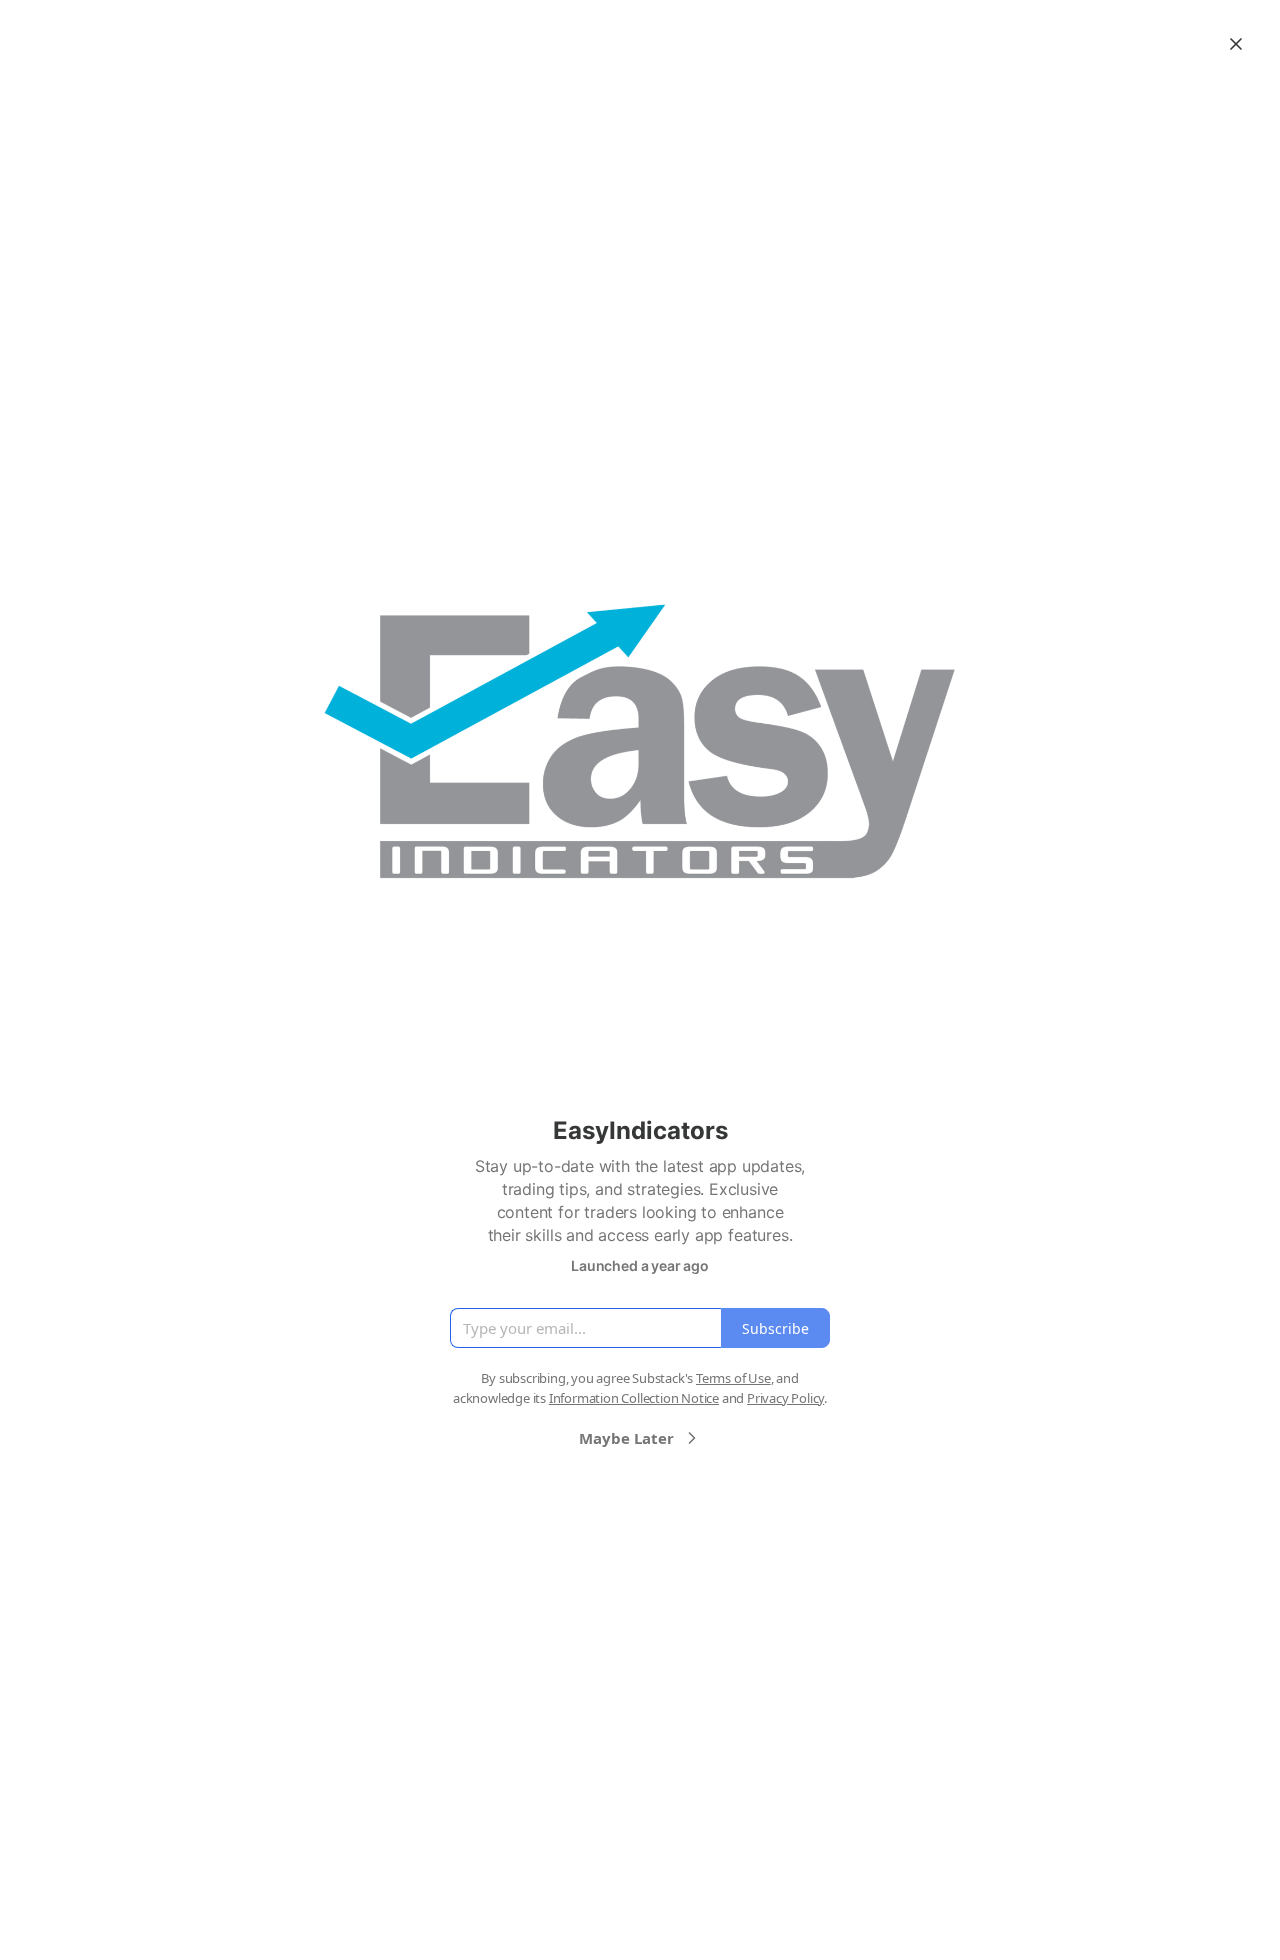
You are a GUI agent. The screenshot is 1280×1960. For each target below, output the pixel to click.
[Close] (1236, 44)
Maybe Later (626, 1438)
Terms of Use (733, 1378)
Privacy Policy (785, 1398)
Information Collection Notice (634, 1398)
